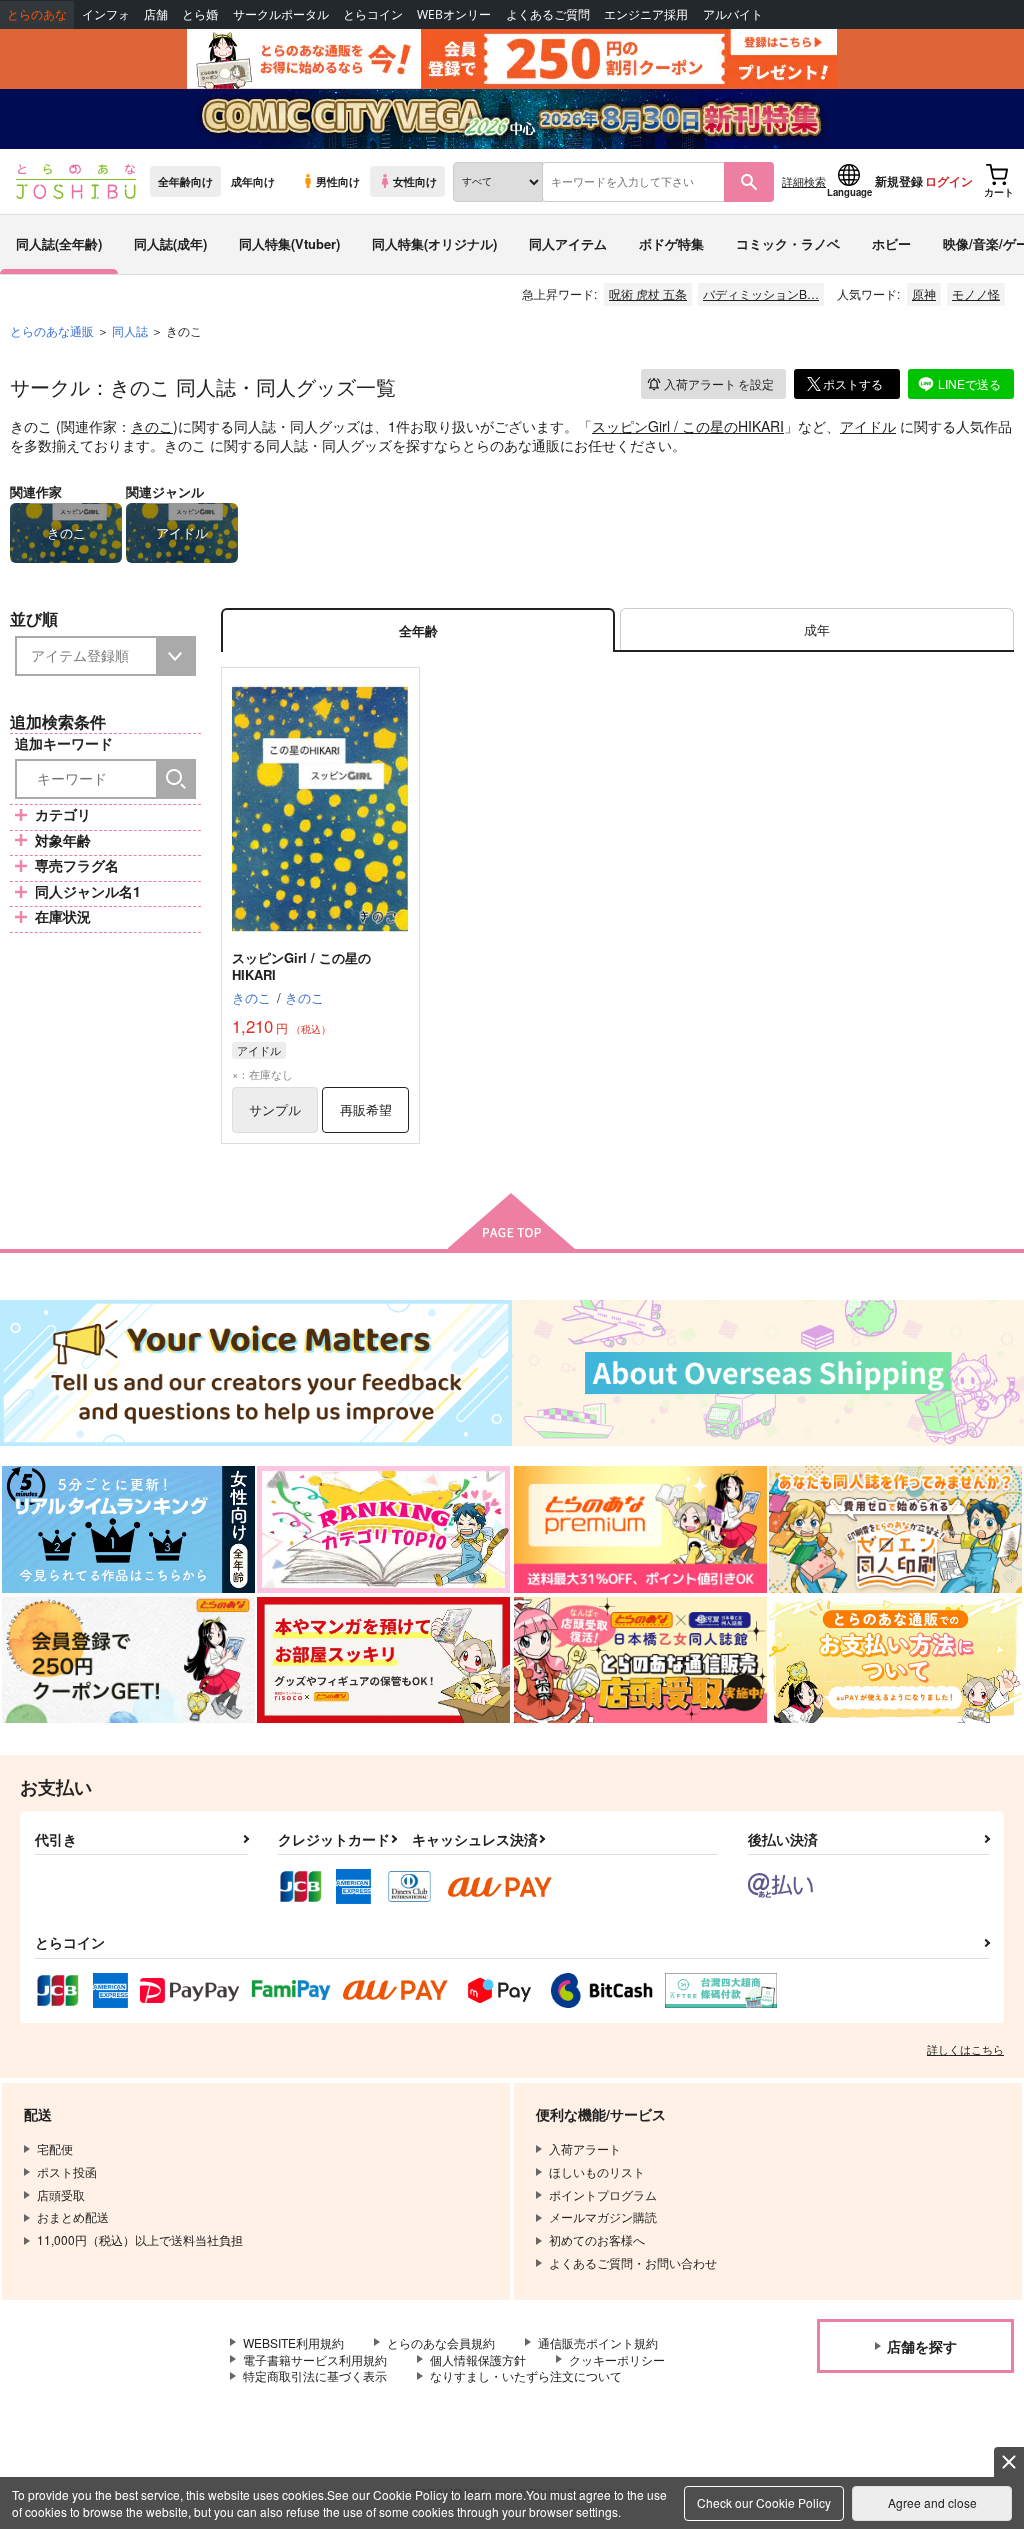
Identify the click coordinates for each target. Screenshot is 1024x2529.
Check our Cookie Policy (764, 2502)
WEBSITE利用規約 (293, 2342)
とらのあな (37, 14)
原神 (924, 293)
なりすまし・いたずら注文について (526, 2375)
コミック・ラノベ (788, 243)
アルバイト (733, 14)
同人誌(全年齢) (59, 243)
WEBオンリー (454, 14)
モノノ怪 (976, 293)
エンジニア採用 (646, 14)
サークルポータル (281, 14)
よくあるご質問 (548, 14)
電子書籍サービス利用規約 (315, 2359)
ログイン (949, 181)
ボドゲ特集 (671, 243)
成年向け (253, 181)
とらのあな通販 (52, 330)
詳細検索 (804, 181)
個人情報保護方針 (478, 2359)
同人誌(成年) (170, 243)
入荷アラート (719, 383)
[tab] (817, 630)
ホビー (891, 243)
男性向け (338, 181)
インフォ (106, 14)
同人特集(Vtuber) (289, 243)
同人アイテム (568, 243)
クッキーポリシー (617, 2359)
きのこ (152, 426)
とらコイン (373, 14)
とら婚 (200, 14)
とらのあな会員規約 (441, 2342)
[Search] (176, 779)
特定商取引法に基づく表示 (315, 2375)
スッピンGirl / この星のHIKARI (688, 426)
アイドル (868, 426)
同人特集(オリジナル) (434, 243)
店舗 (156, 14)
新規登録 (899, 181)
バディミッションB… (761, 293)
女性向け (415, 181)
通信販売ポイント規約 (598, 2342)
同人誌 (130, 330)
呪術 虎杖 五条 (648, 293)
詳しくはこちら (965, 2049)
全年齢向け (185, 181)
